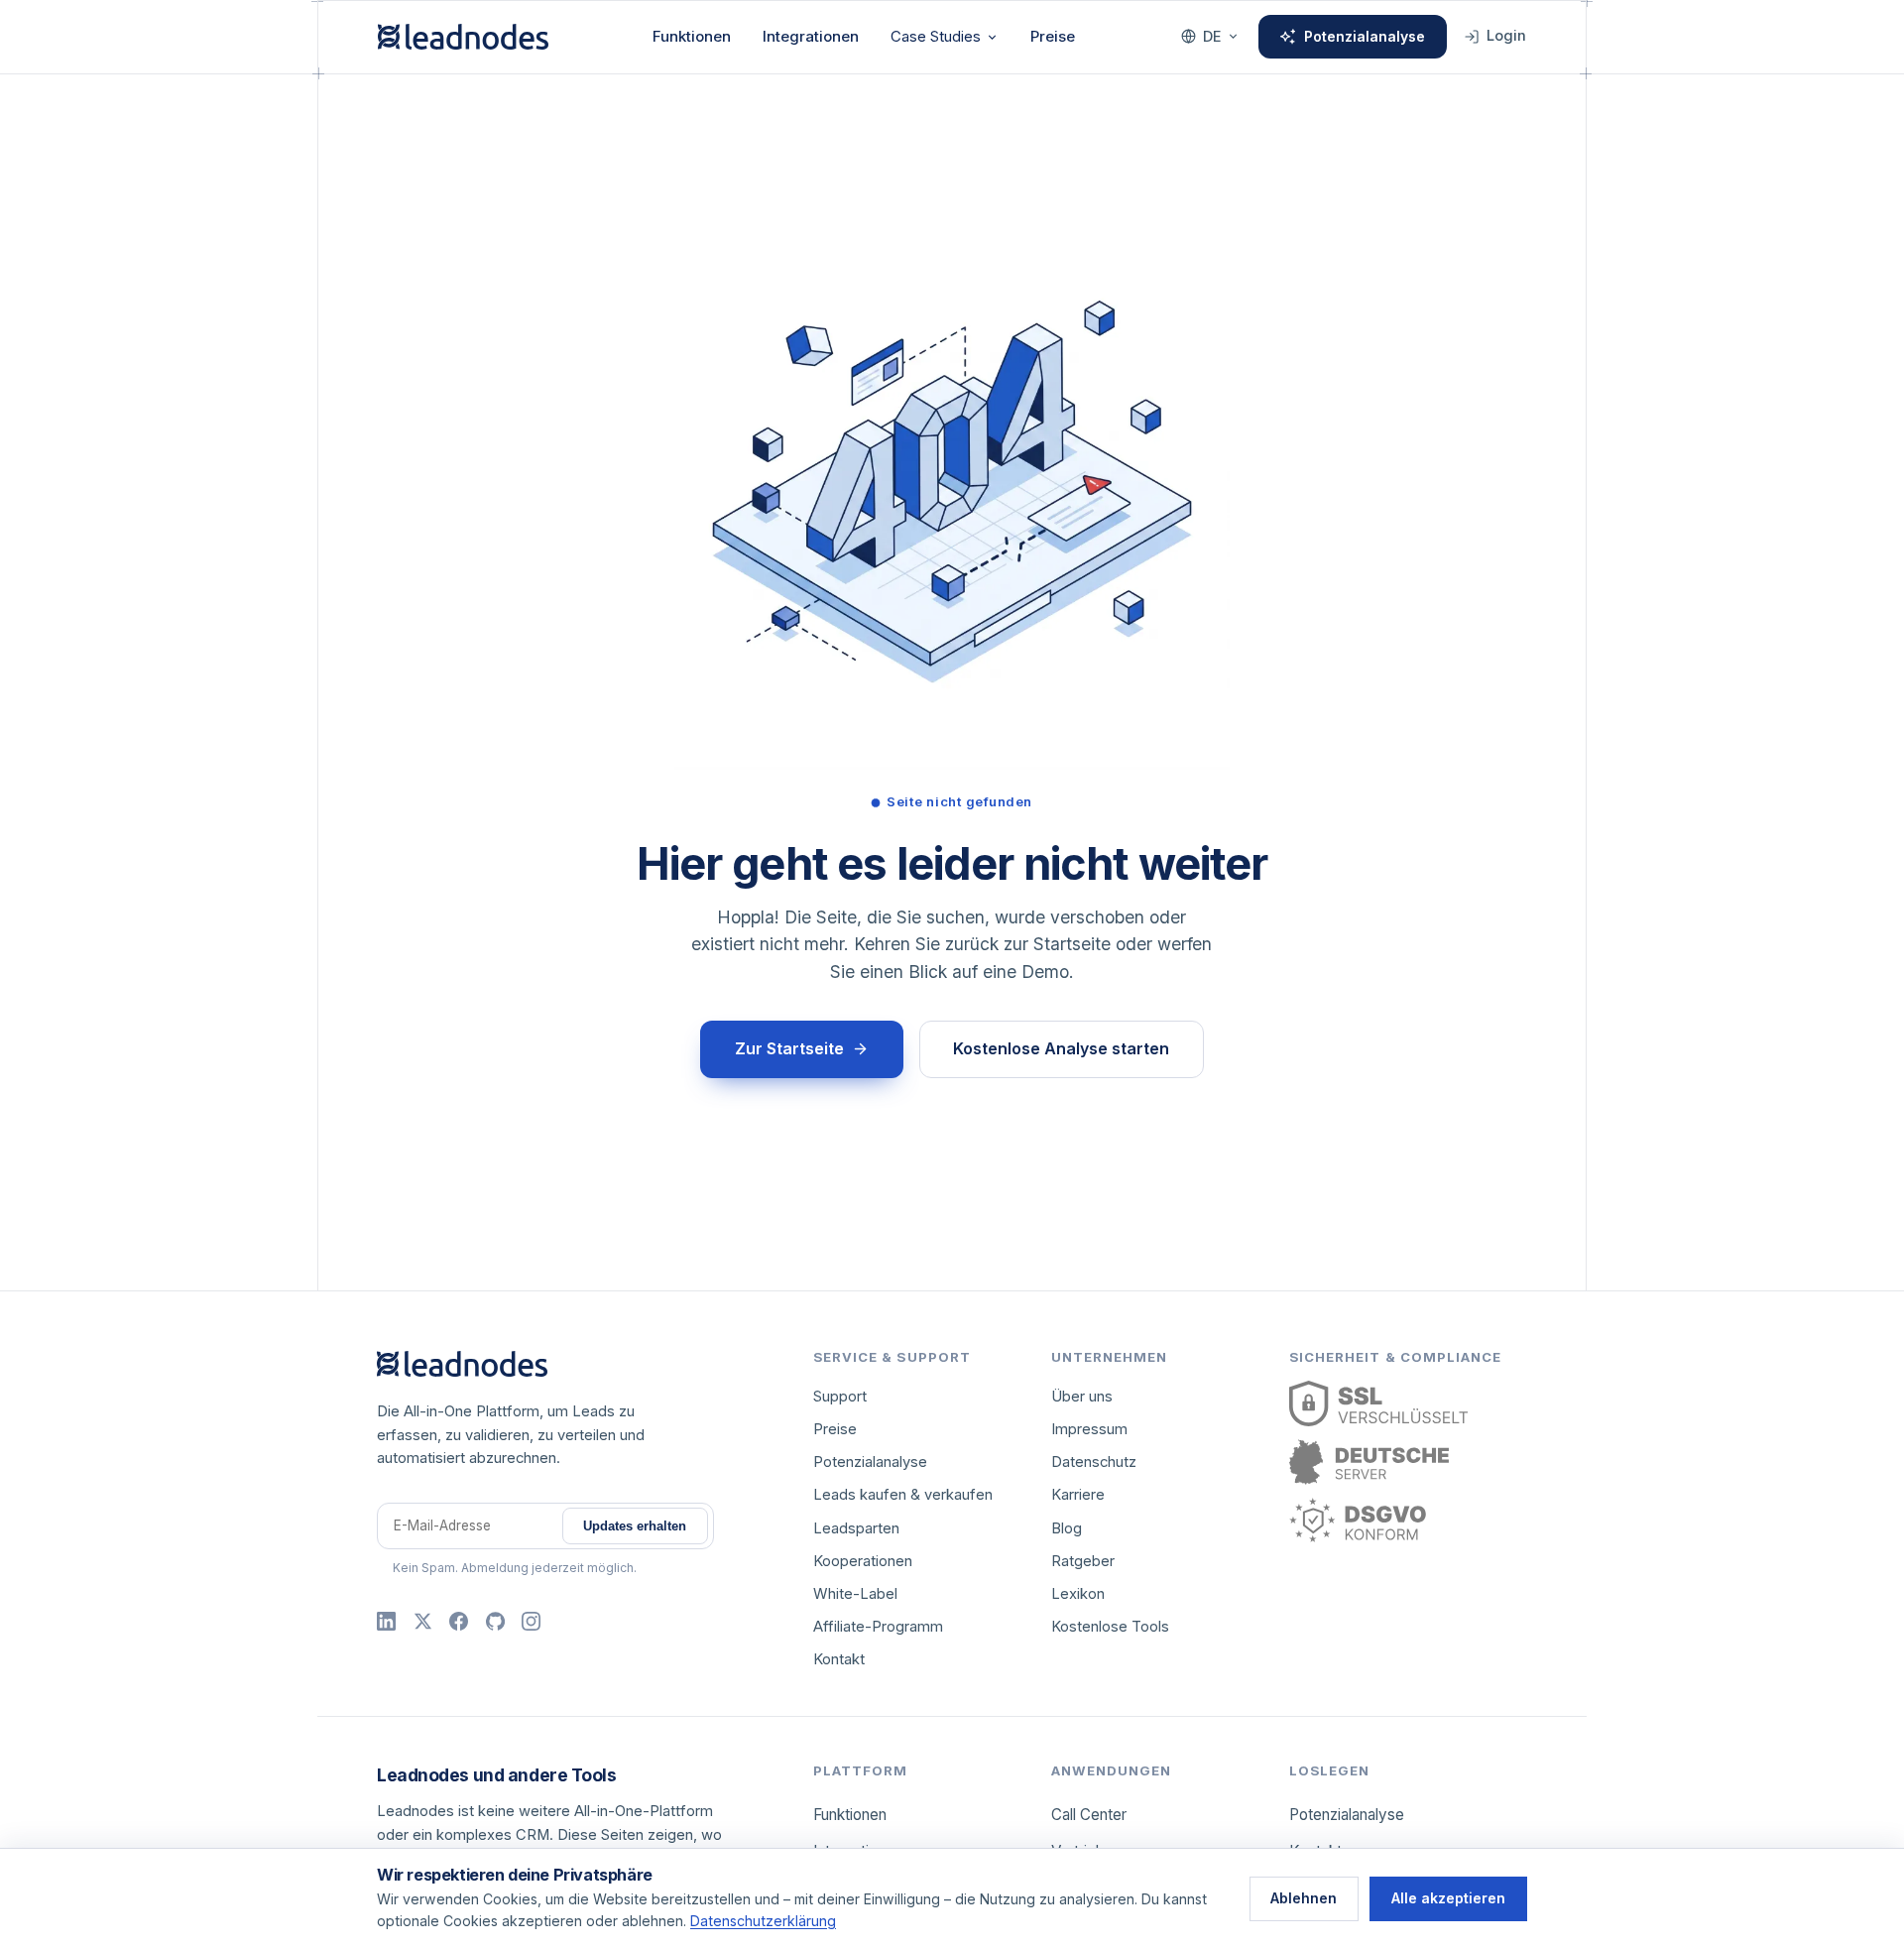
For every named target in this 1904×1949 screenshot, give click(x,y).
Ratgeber (1083, 1561)
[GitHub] (495, 1621)
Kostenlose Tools (1110, 1627)
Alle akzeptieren (1448, 1898)
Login (1506, 36)
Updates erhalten (635, 1526)
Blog (1067, 1528)
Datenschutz (1094, 1462)
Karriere (1078, 1495)
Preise (1053, 36)
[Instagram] (531, 1621)
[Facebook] (459, 1621)
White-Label (855, 1594)
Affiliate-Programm (878, 1627)
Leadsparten (856, 1528)
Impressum (1089, 1429)
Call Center (1089, 1815)
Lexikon (1078, 1594)
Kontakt (839, 1659)
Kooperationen (863, 1561)
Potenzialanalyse (1365, 36)
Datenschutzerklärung (763, 1921)
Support (840, 1397)
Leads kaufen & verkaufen (903, 1495)
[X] (423, 1621)
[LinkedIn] (386, 1621)
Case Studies (936, 36)
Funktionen (692, 36)
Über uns (1082, 1397)
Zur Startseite (789, 1048)
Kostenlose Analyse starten (1061, 1048)
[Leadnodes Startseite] (463, 37)
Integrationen (811, 36)
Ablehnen (1304, 1898)
